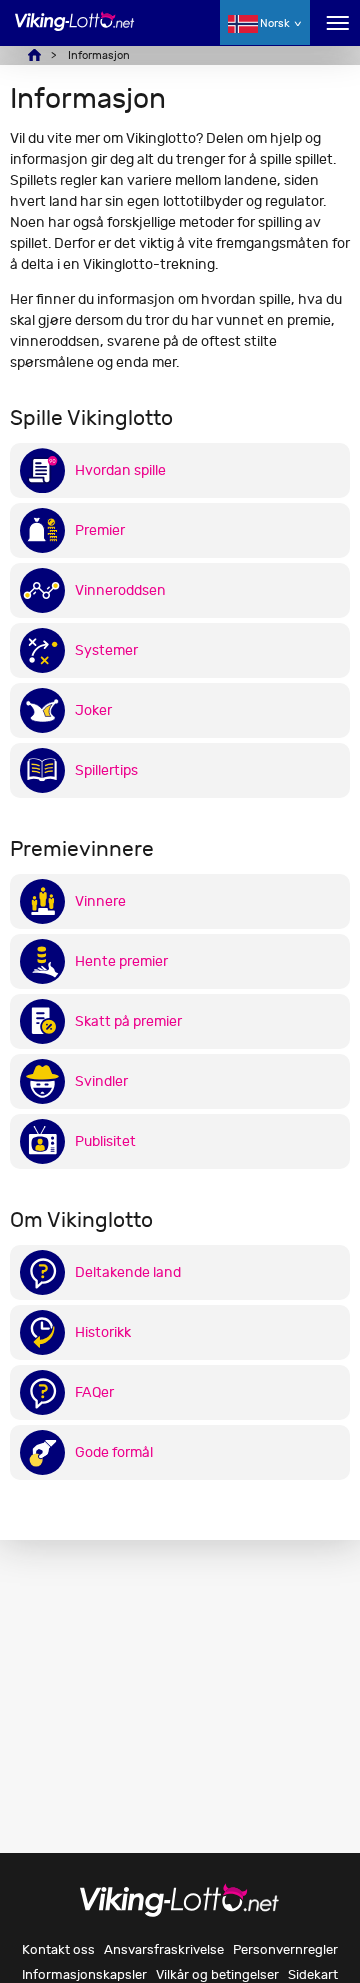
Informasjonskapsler (84, 1974)
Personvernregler (285, 1949)
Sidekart (313, 1974)
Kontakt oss (58, 1949)
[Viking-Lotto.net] (75, 32)
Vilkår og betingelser (217, 1974)
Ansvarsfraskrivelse (164, 1949)
